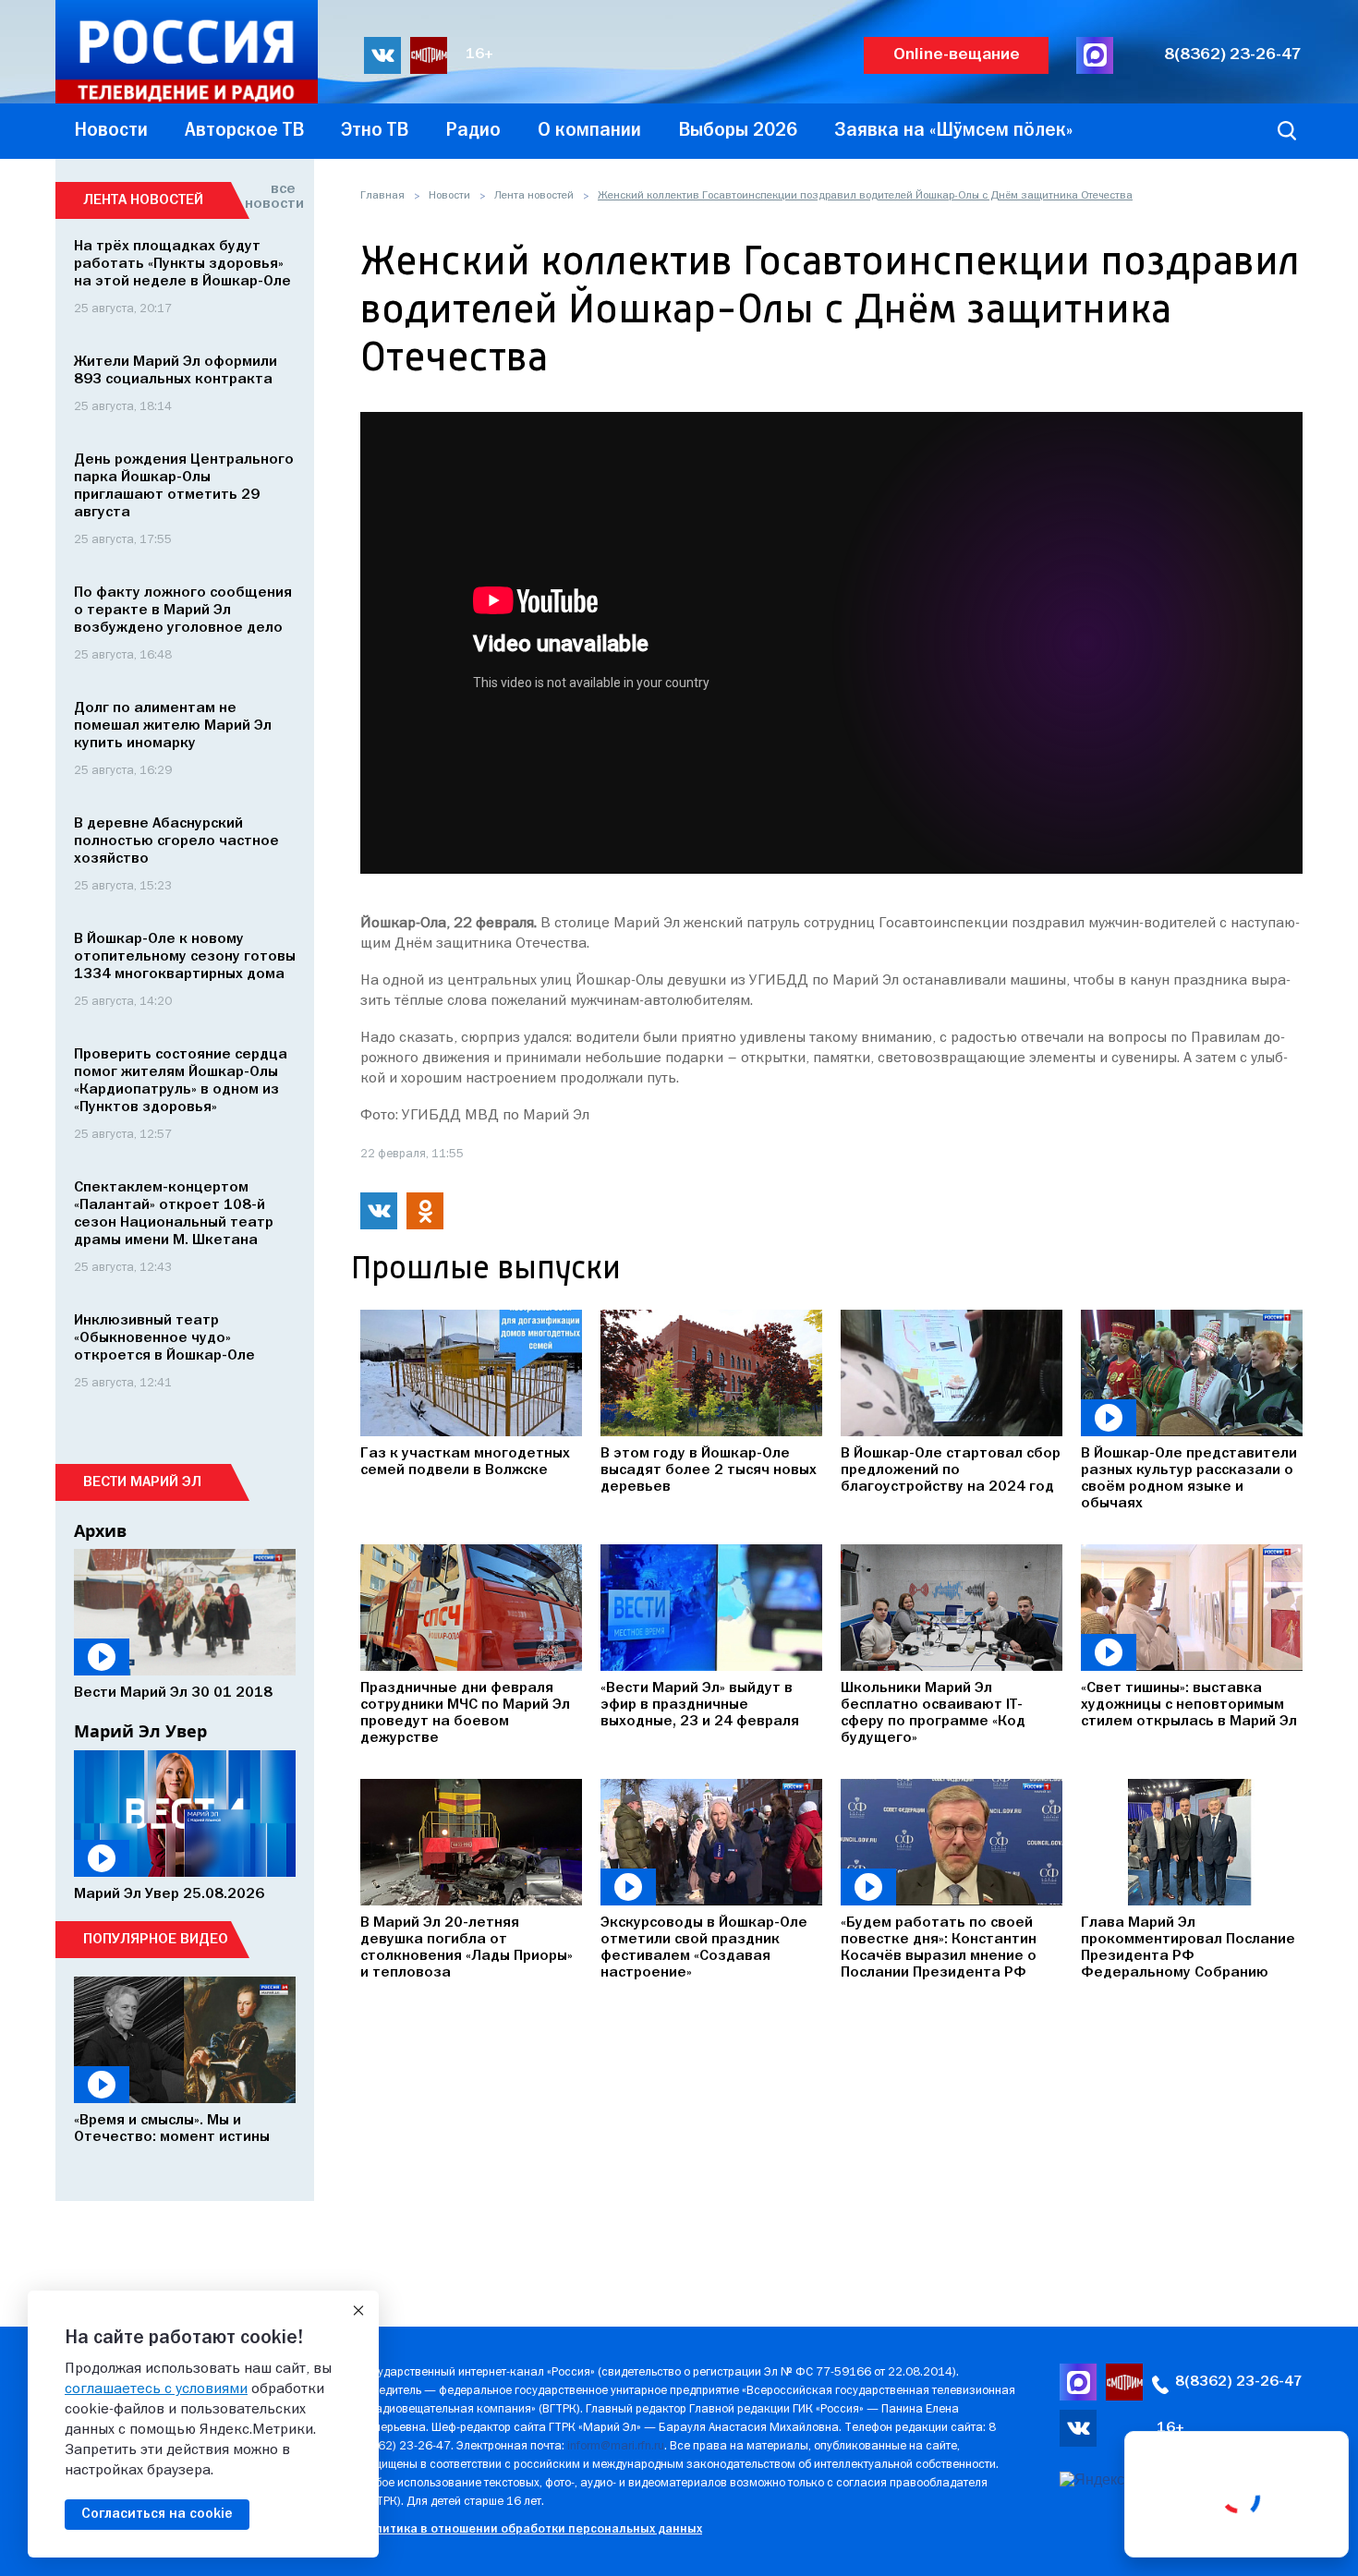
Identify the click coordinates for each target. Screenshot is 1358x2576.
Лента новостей (534, 196)
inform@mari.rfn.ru (616, 2446)
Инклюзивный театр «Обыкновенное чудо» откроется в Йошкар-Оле (164, 1338)
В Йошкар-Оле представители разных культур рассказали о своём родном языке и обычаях (1189, 1479)
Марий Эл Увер (140, 1731)
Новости (449, 196)
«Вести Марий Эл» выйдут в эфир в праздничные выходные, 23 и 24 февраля (700, 1705)
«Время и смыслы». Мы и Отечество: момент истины (172, 2129)
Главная (382, 196)
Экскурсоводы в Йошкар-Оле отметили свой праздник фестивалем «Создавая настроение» (704, 1948)
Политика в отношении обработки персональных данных (531, 2529)
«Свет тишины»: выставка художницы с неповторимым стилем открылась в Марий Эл (1189, 1705)
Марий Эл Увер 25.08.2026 (169, 1894)
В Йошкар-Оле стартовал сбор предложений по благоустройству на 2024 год (951, 1470)
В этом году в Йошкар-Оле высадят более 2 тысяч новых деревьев (709, 1470)
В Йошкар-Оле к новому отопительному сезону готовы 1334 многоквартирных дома (185, 957)
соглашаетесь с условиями (156, 2389)
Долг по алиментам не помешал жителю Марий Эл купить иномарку (173, 726)
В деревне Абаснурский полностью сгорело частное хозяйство (176, 841)
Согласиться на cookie (157, 2514)
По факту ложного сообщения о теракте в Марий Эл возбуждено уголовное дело (183, 611)
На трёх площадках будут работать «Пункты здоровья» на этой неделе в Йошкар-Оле (182, 264)
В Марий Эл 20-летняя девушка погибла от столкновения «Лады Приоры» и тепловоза (467, 1948)
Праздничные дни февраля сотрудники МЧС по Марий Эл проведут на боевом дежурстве (465, 1713)
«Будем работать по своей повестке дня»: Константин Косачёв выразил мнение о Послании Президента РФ (939, 1948)
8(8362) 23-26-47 (1233, 55)
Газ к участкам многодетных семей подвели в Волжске (465, 1462)
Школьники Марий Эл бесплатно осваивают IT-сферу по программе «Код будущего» (933, 1713)
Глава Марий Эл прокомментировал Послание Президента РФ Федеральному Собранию (1188, 1948)
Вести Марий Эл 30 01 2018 (173, 1693)
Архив (100, 1530)
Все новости (270, 197)
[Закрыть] (358, 2311)
